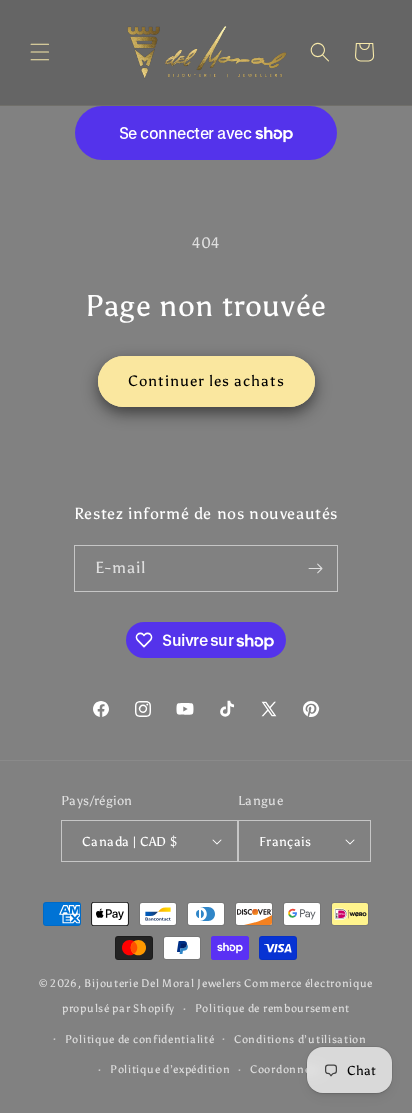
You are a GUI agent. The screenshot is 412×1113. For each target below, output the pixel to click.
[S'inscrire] (315, 568)
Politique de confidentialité (140, 1039)
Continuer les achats (206, 381)
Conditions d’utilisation (300, 1039)
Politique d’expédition (170, 1069)
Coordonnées (286, 1069)
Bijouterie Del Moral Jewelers (162, 983)
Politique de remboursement (272, 1008)
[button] (40, 52)
